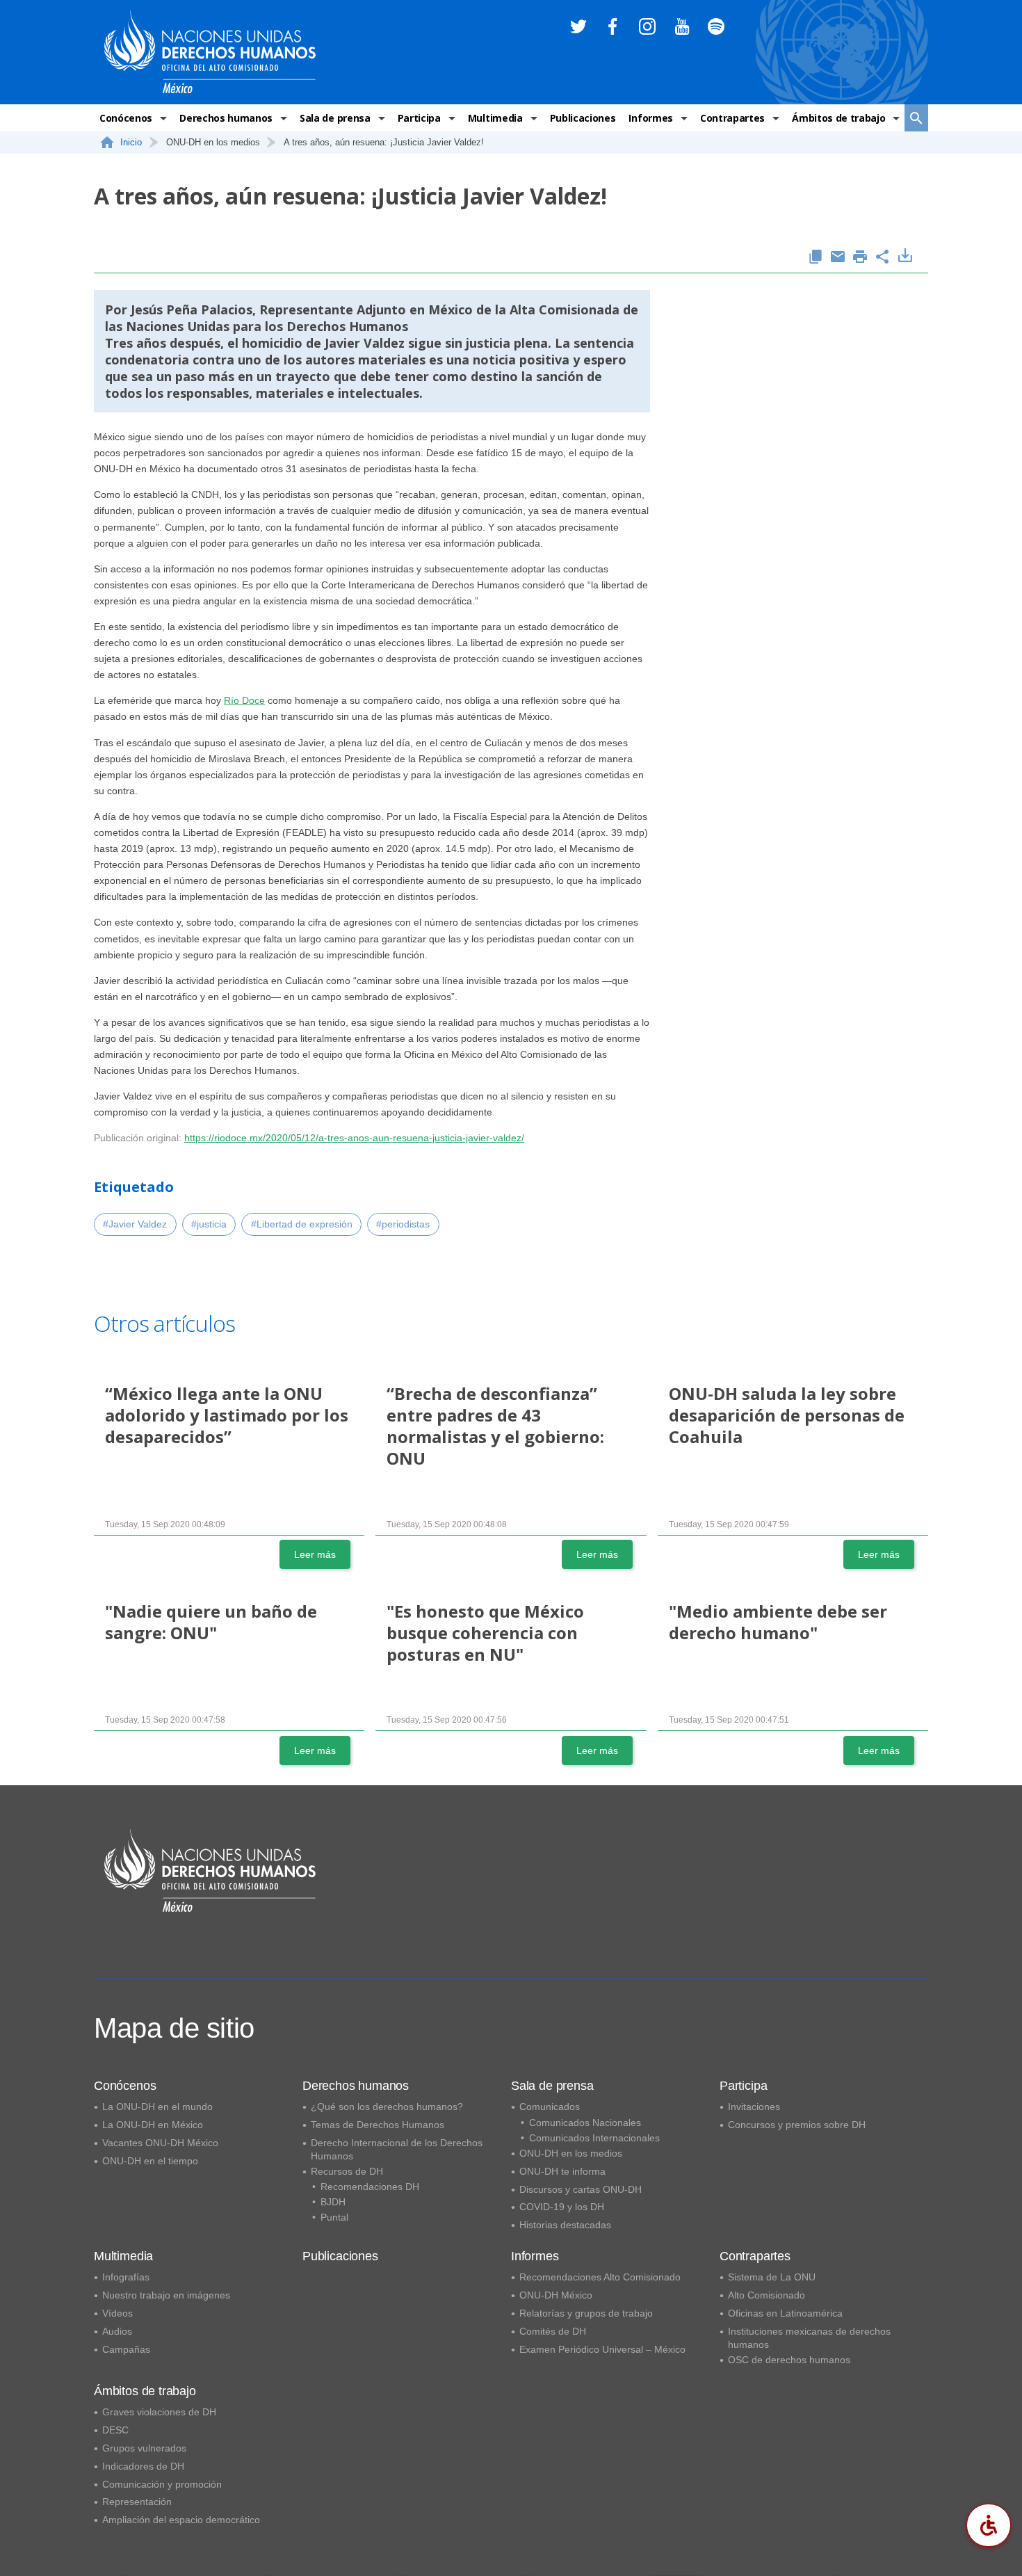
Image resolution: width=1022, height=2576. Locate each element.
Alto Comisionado (766, 2295)
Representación (137, 2502)
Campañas (126, 2349)
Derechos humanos (226, 118)
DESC (115, 2430)
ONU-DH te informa (562, 2171)
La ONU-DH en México (153, 2125)
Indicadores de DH (143, 2466)
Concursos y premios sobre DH (797, 2125)
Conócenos (126, 118)
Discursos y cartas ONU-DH (581, 2189)
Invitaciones (754, 2107)
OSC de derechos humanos (789, 2360)
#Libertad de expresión (302, 1224)
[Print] (860, 258)
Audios (117, 2331)
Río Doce (244, 700)
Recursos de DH (347, 2171)
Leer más (315, 1554)
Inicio (131, 142)
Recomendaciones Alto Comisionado (600, 2277)
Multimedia (495, 118)
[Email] (838, 258)
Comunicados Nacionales (585, 2123)
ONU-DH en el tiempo (150, 2161)
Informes (650, 118)
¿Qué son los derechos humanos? (387, 2107)
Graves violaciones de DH (159, 2412)
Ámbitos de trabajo (838, 118)
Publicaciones (583, 118)
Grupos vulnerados (144, 2448)
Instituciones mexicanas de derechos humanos (809, 2338)
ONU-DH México (556, 2295)
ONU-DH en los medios (571, 2153)
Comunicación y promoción (162, 2484)
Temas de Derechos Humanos (378, 2125)
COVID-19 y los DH (562, 2207)
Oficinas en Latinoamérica (785, 2313)
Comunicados (550, 2107)
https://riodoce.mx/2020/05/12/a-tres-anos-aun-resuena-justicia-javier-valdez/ (354, 1138)
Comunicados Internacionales (594, 2138)
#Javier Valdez (135, 1224)
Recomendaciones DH (370, 2187)
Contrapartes (732, 118)
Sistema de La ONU (772, 2277)
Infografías (126, 2277)
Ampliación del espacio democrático (181, 2520)
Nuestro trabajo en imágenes (166, 2295)
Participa (419, 118)
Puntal (334, 2217)
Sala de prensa (335, 118)
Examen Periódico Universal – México (602, 2349)
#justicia (209, 1224)
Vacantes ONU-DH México (160, 2143)
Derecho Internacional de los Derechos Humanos (397, 2149)
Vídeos (117, 2313)
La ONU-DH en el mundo (157, 2107)
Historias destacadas (565, 2225)
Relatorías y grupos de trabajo (586, 2313)
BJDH (333, 2202)
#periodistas (403, 1224)
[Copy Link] (816, 258)
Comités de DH (553, 2331)
